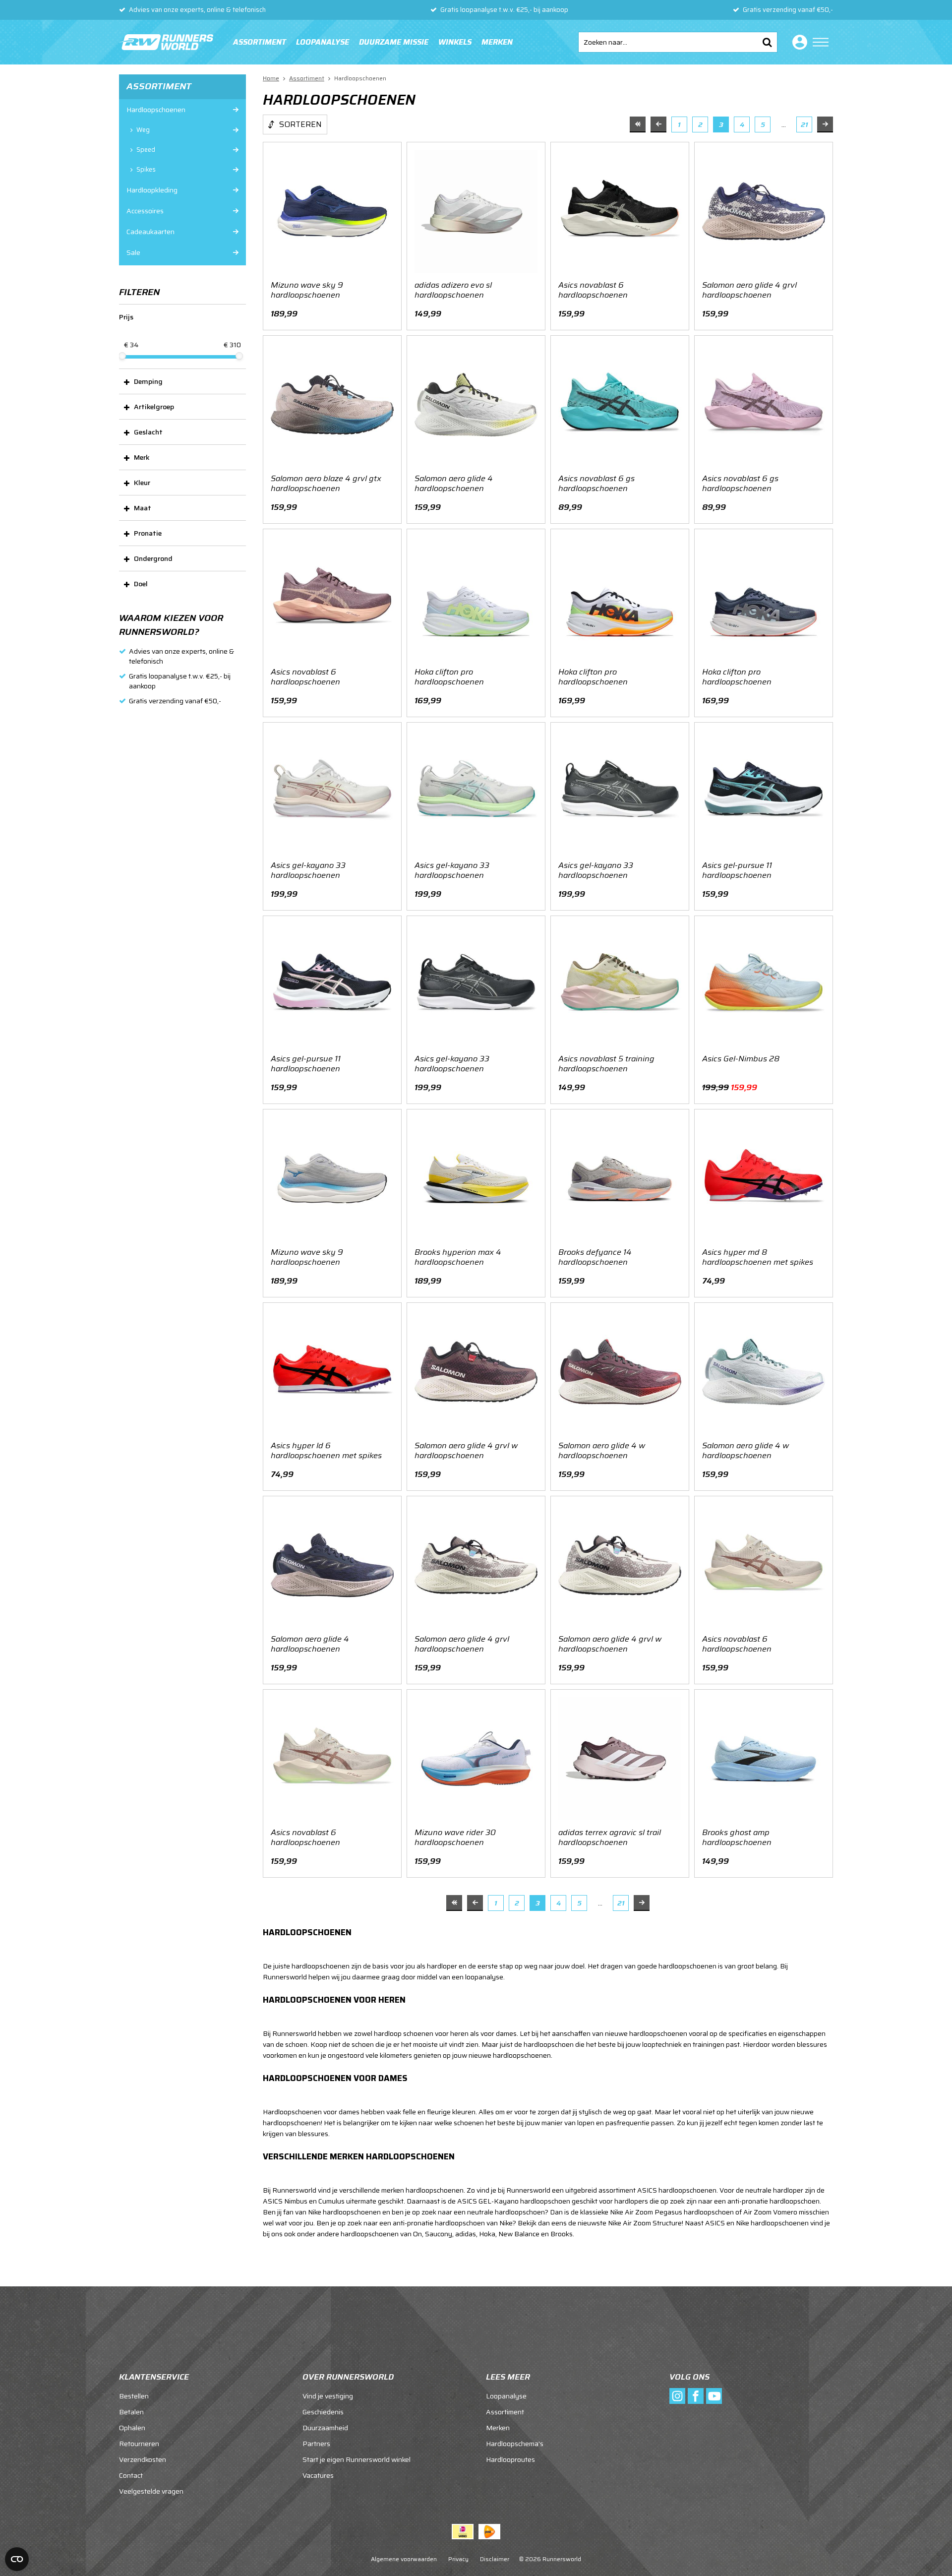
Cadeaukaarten (150, 232)
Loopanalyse (323, 42)
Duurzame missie (394, 42)
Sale (133, 252)
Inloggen (798, 42)
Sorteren (300, 124)
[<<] (638, 124)
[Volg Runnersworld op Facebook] (696, 2396)
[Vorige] (658, 124)
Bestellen (134, 2396)
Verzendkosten (143, 2459)
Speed (146, 150)
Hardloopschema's (515, 2444)
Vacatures (318, 2475)
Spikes (146, 170)
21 (804, 124)
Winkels (455, 42)
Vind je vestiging (328, 2396)
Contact (131, 2475)
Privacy (458, 2559)
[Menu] (821, 42)
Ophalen (132, 2428)
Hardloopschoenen (156, 110)
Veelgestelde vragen (151, 2491)
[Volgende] (825, 124)
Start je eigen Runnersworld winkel (357, 2459)
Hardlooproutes (510, 2459)
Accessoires (145, 211)
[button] (182, 381)
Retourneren (139, 2444)
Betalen (131, 2412)
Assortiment (260, 42)
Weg (143, 130)
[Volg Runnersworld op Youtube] (714, 2396)
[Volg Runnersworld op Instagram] (677, 2396)
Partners (316, 2444)
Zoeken (767, 42)
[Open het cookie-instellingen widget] (17, 2559)
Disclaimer (495, 2559)
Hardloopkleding (152, 190)
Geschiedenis (323, 2412)
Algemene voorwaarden (404, 2559)
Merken (497, 42)
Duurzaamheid (325, 2428)
